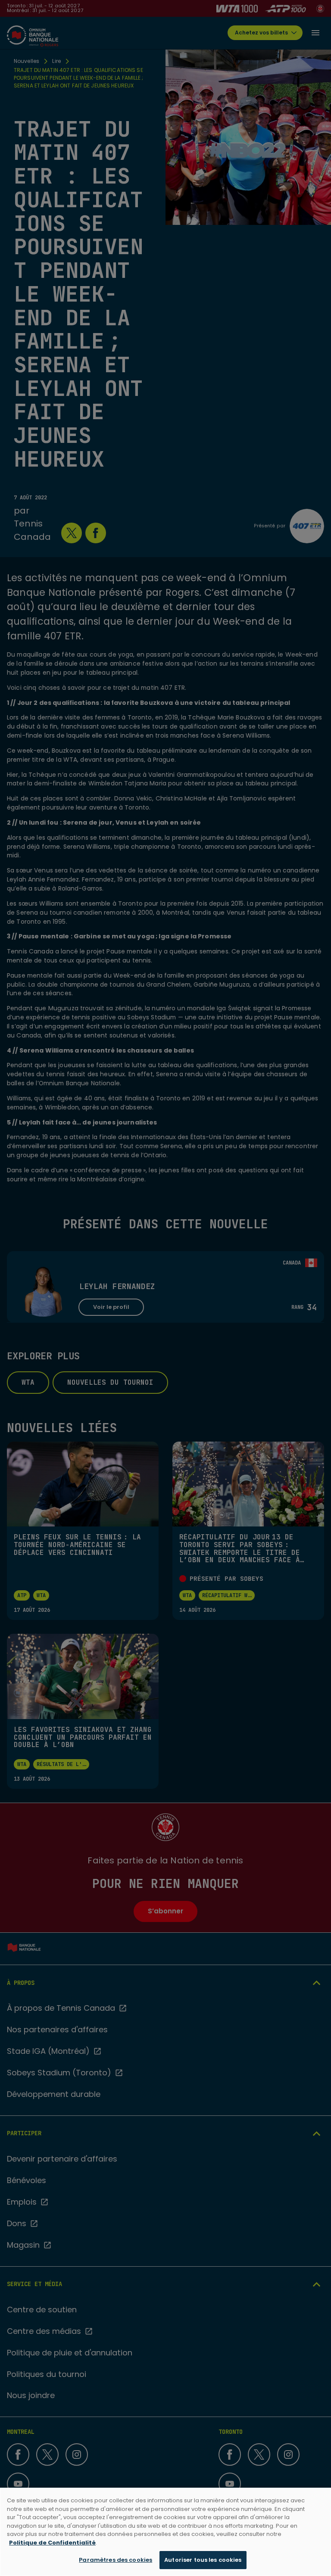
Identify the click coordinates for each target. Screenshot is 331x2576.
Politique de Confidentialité (52, 2543)
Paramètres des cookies (116, 2560)
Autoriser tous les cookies (203, 2560)
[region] (165, 2532)
